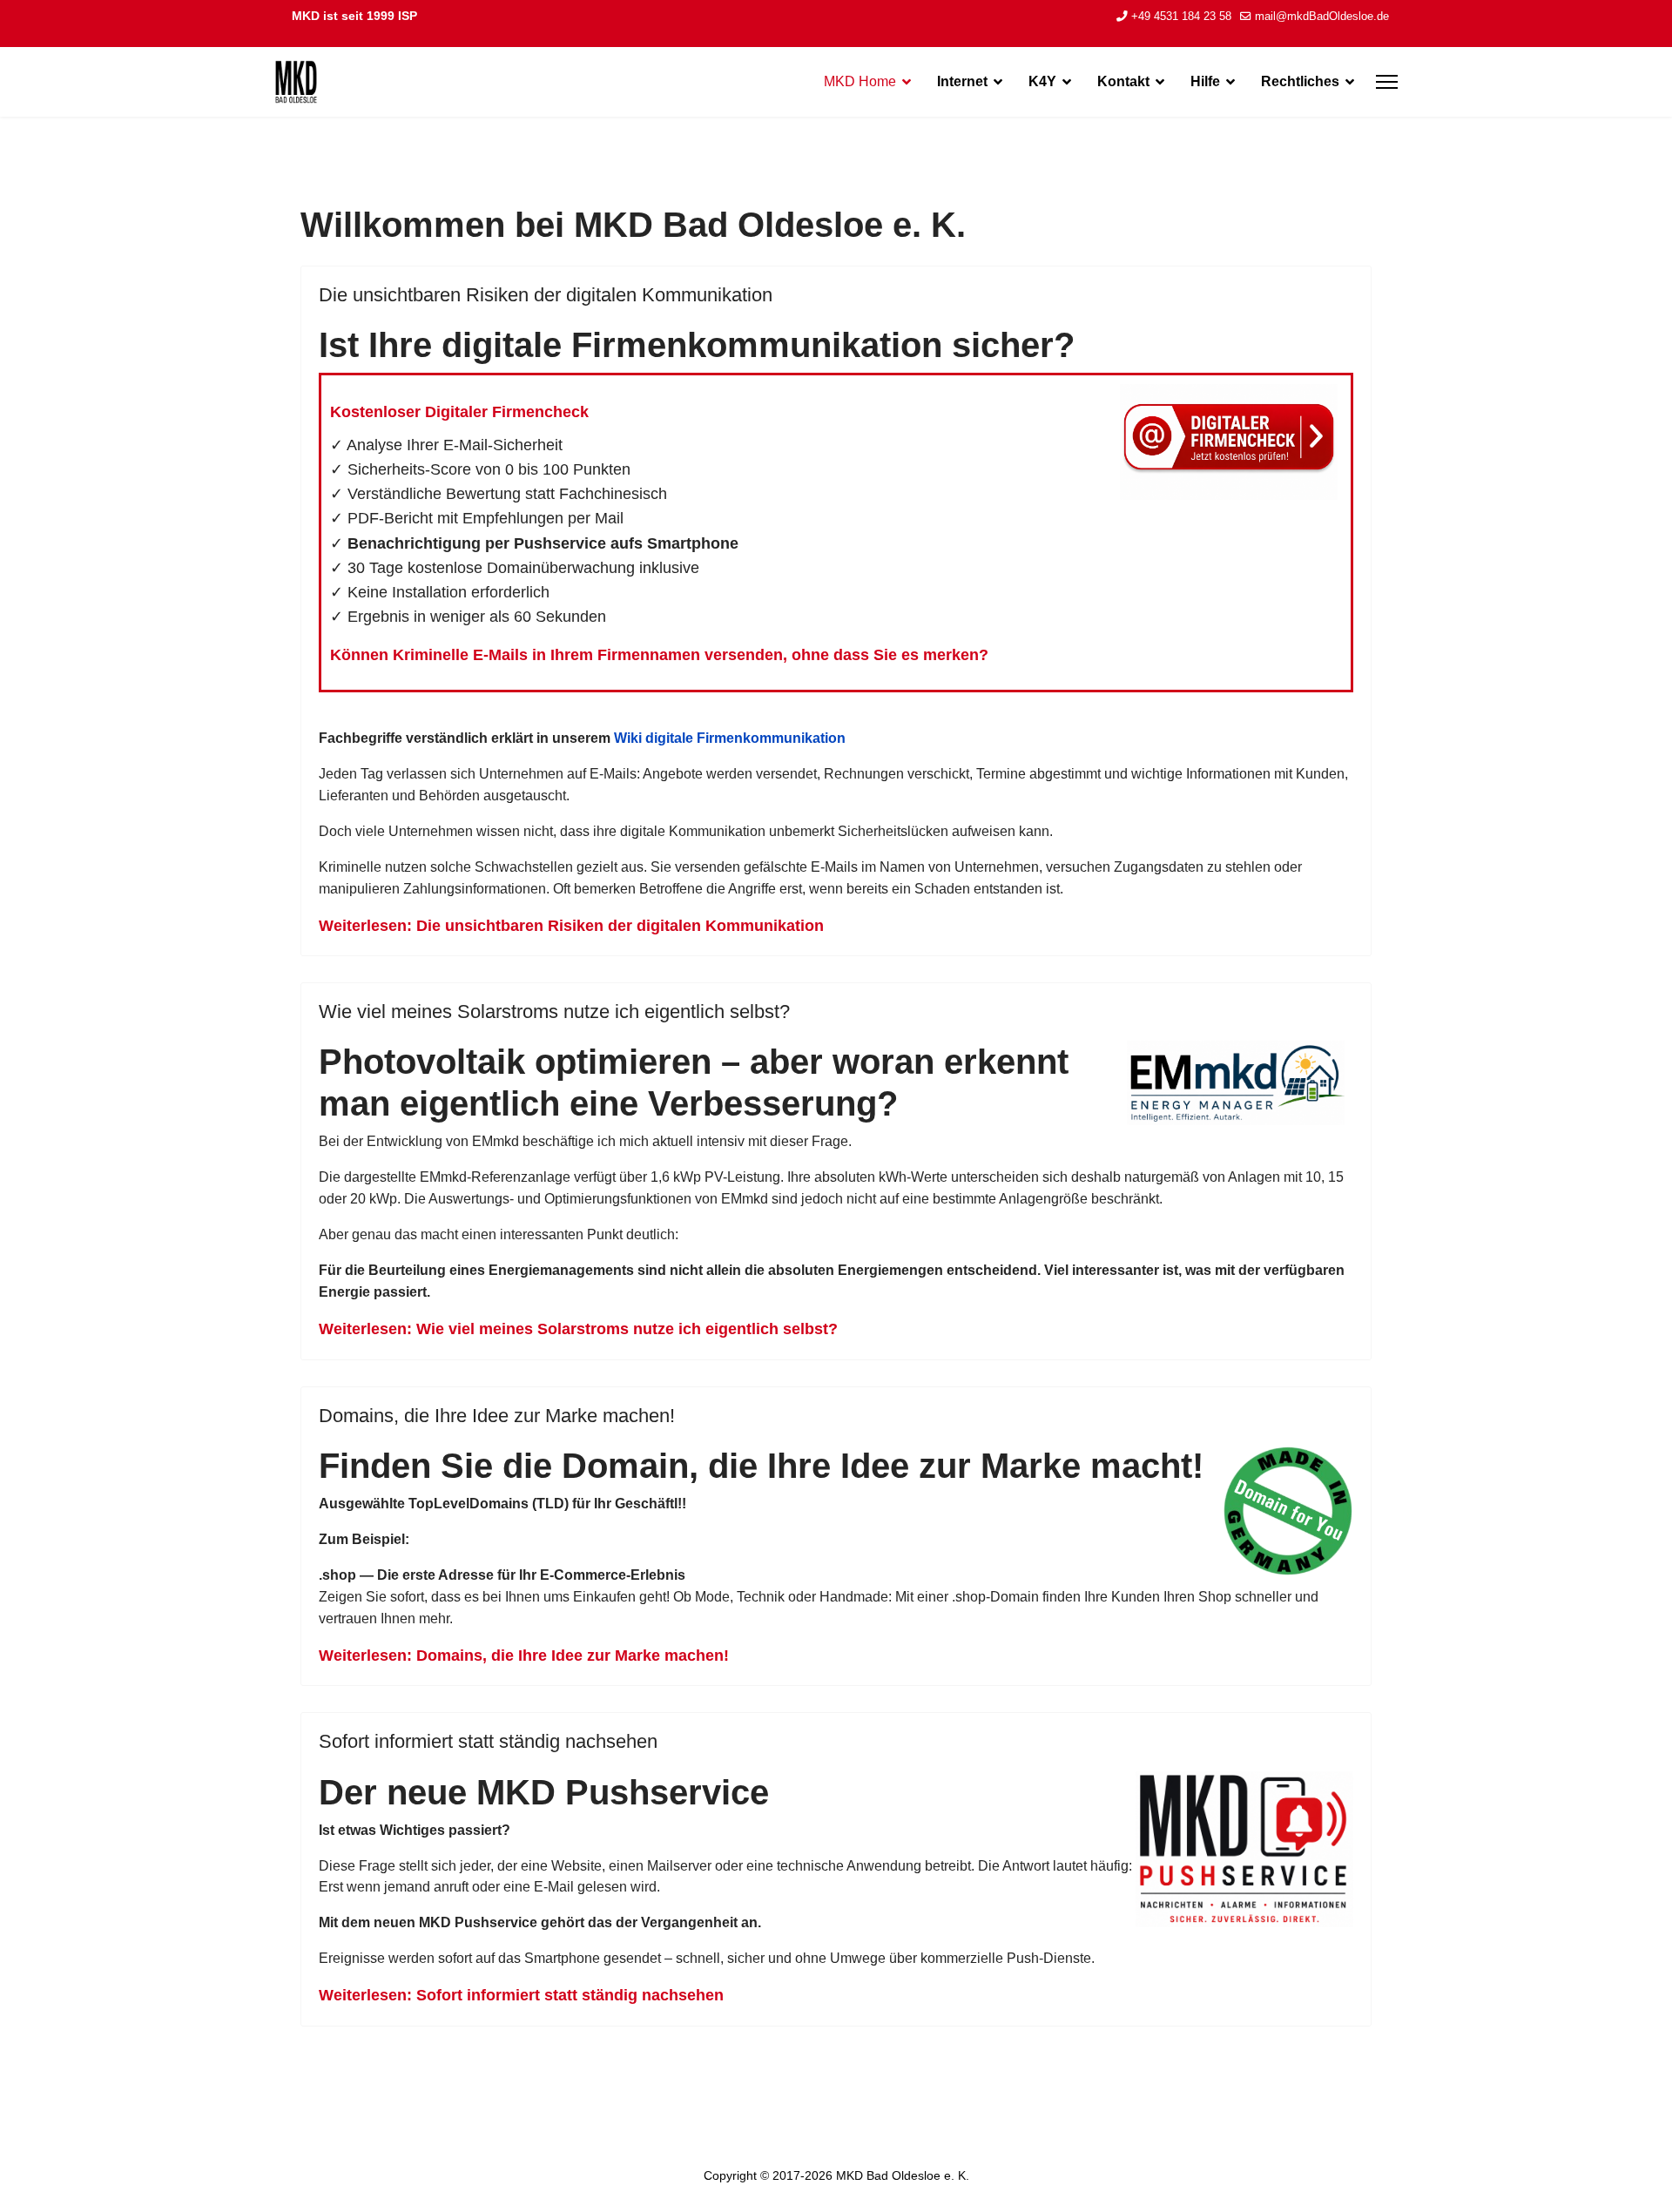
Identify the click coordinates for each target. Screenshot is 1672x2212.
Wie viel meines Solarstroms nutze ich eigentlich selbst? (554, 1012)
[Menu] (1387, 82)
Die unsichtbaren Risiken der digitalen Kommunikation (546, 295)
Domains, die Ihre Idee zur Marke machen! (497, 1416)
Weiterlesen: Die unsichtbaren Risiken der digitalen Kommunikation (571, 926)
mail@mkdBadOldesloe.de (1322, 17)
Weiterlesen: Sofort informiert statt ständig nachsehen (521, 1995)
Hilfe (1205, 81)
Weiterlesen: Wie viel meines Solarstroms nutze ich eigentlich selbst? (578, 1329)
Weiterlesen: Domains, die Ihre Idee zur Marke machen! (524, 1656)
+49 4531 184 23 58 (1181, 17)
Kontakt (1123, 81)
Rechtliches (1300, 81)
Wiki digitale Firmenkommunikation (730, 738)
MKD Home (860, 81)
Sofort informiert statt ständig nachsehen (488, 1741)
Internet (962, 81)
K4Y (1042, 81)
